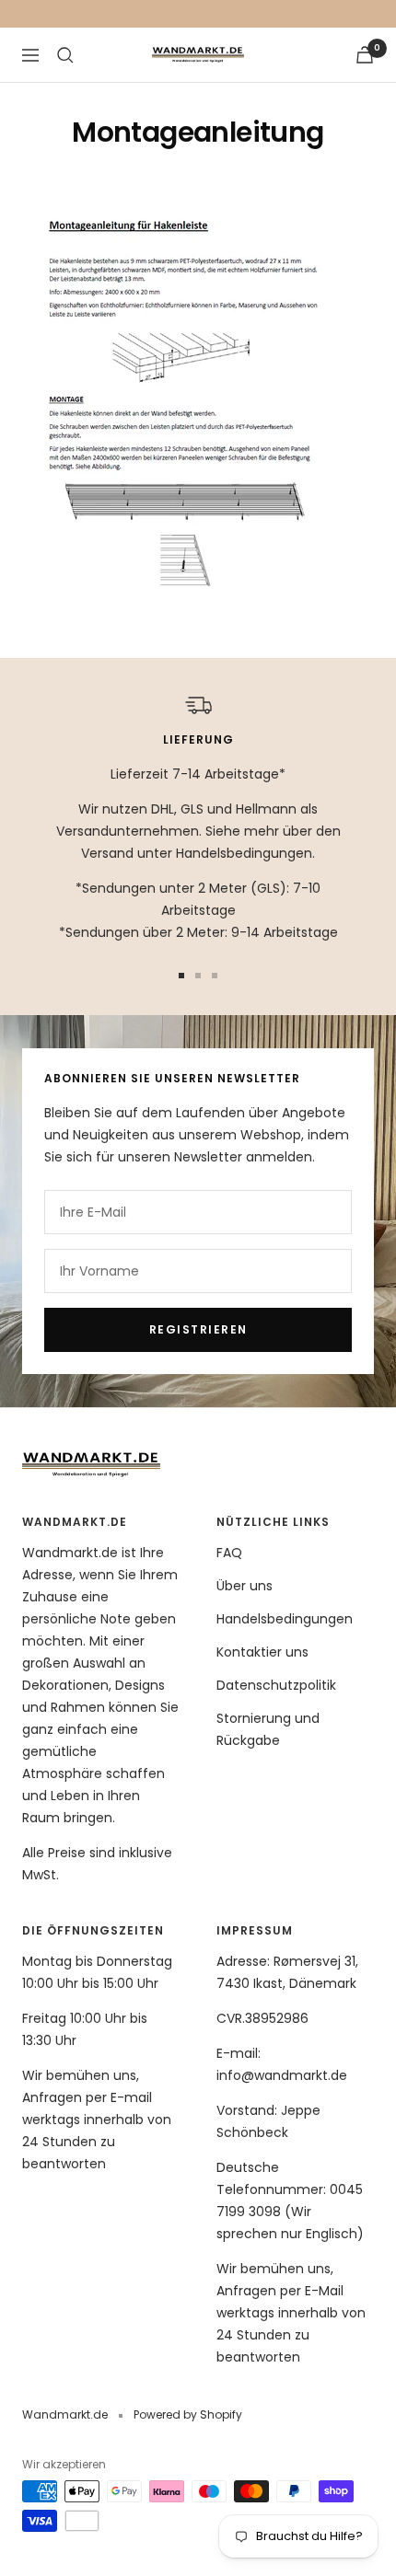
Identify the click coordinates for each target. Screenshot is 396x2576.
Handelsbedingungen (285, 1619)
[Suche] (65, 55)
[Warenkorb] (365, 55)
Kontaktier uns (262, 1652)
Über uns (245, 1586)
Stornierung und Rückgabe (268, 1729)
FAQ (229, 1553)
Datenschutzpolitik (276, 1685)
